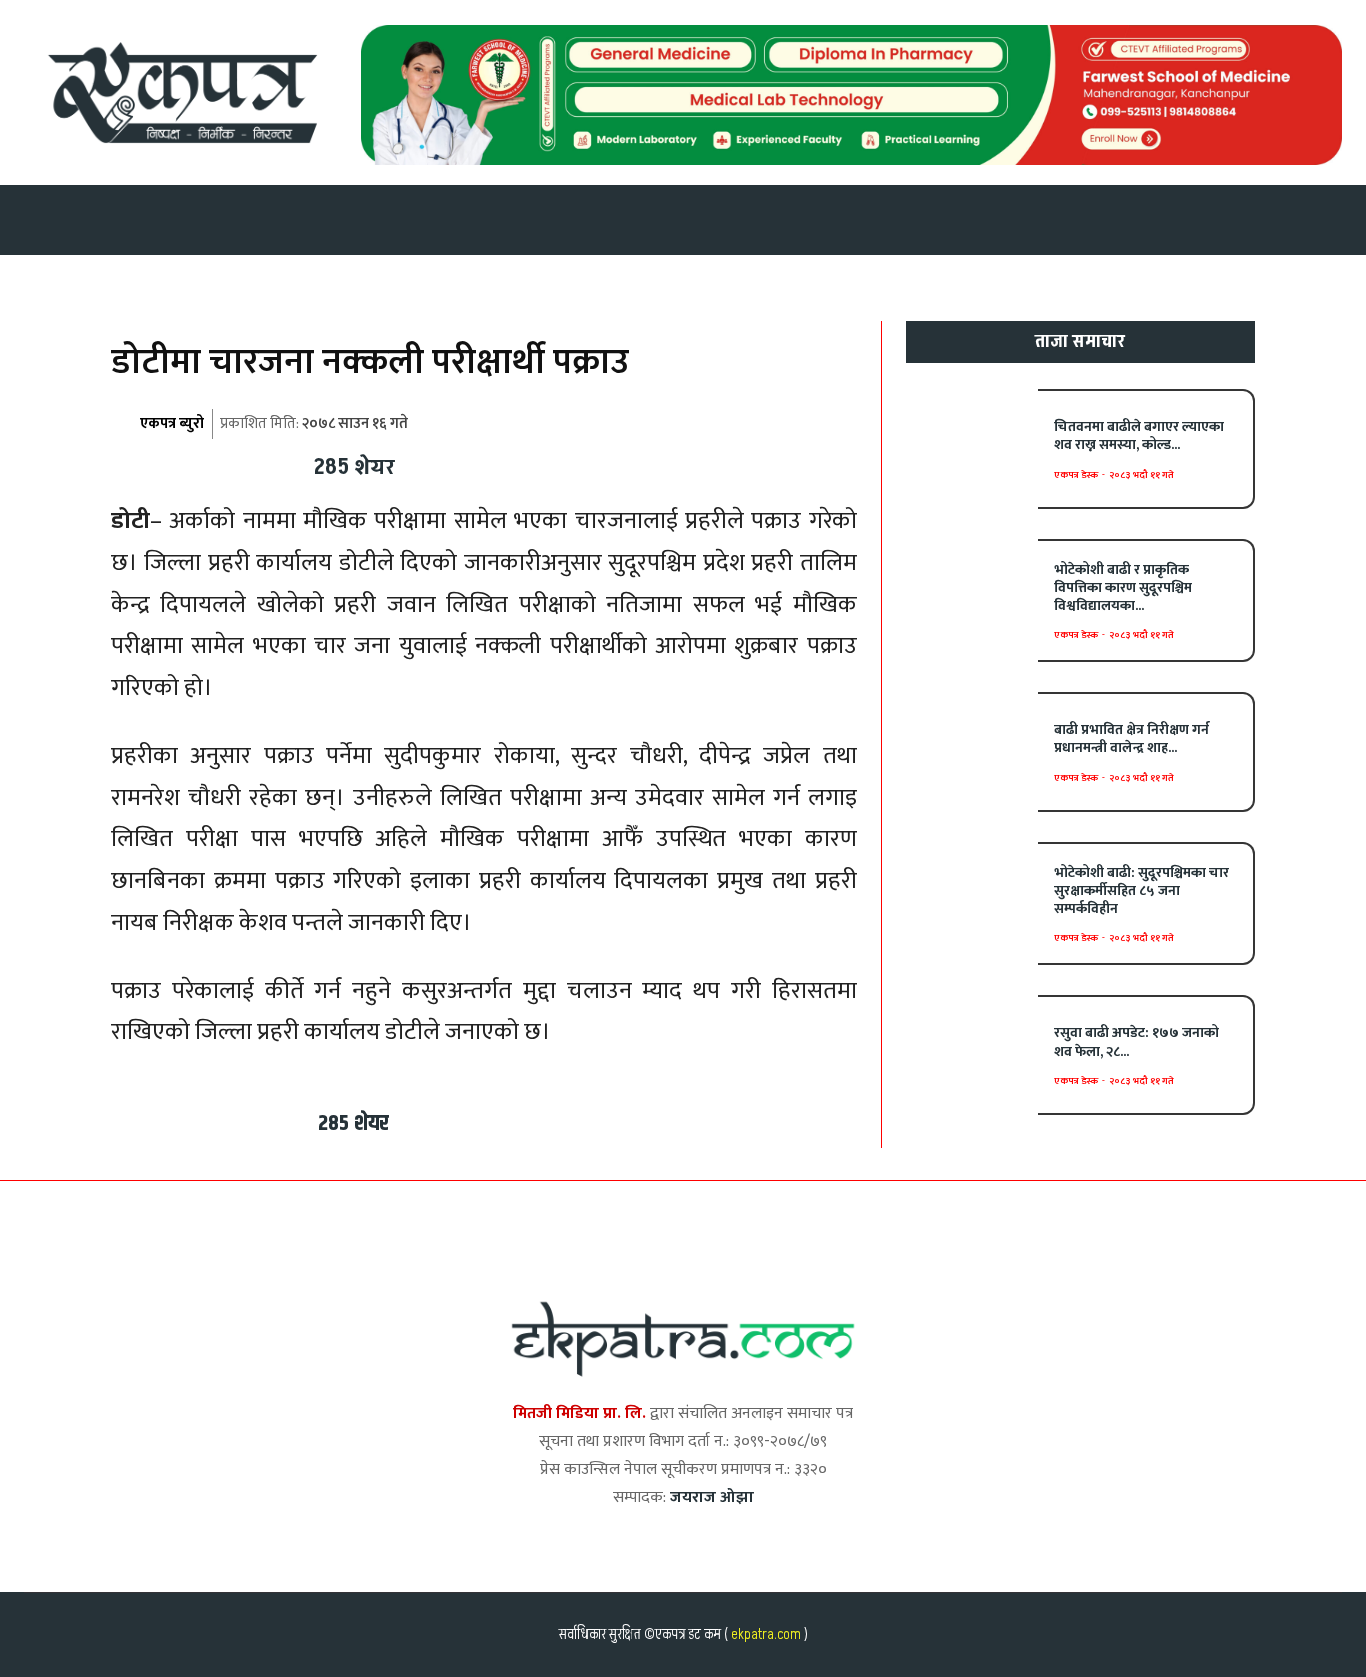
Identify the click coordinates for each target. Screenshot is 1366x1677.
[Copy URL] (607, 464)
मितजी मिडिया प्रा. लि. (579, 1413)
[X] (469, 464)
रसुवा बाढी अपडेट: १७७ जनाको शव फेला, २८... (1136, 1041)
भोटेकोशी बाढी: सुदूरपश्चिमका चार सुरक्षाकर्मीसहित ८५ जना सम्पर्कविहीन (1141, 890)
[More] (654, 464)
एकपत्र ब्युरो (172, 423)
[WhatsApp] (515, 464)
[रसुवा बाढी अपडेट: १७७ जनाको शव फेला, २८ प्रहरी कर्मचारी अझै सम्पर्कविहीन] (972, 1054)
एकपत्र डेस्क (1076, 475)
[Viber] (561, 464)
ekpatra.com (764, 1634)
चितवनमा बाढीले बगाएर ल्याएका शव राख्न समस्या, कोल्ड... (1139, 435)
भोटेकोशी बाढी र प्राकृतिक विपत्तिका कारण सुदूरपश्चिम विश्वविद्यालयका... (1123, 587)
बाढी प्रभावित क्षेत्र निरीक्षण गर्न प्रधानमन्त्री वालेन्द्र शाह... (1131, 738)
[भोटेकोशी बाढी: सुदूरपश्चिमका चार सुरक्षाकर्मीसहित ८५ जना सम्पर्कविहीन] (972, 901)
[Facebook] (423, 464)
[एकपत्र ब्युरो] (124, 424)
